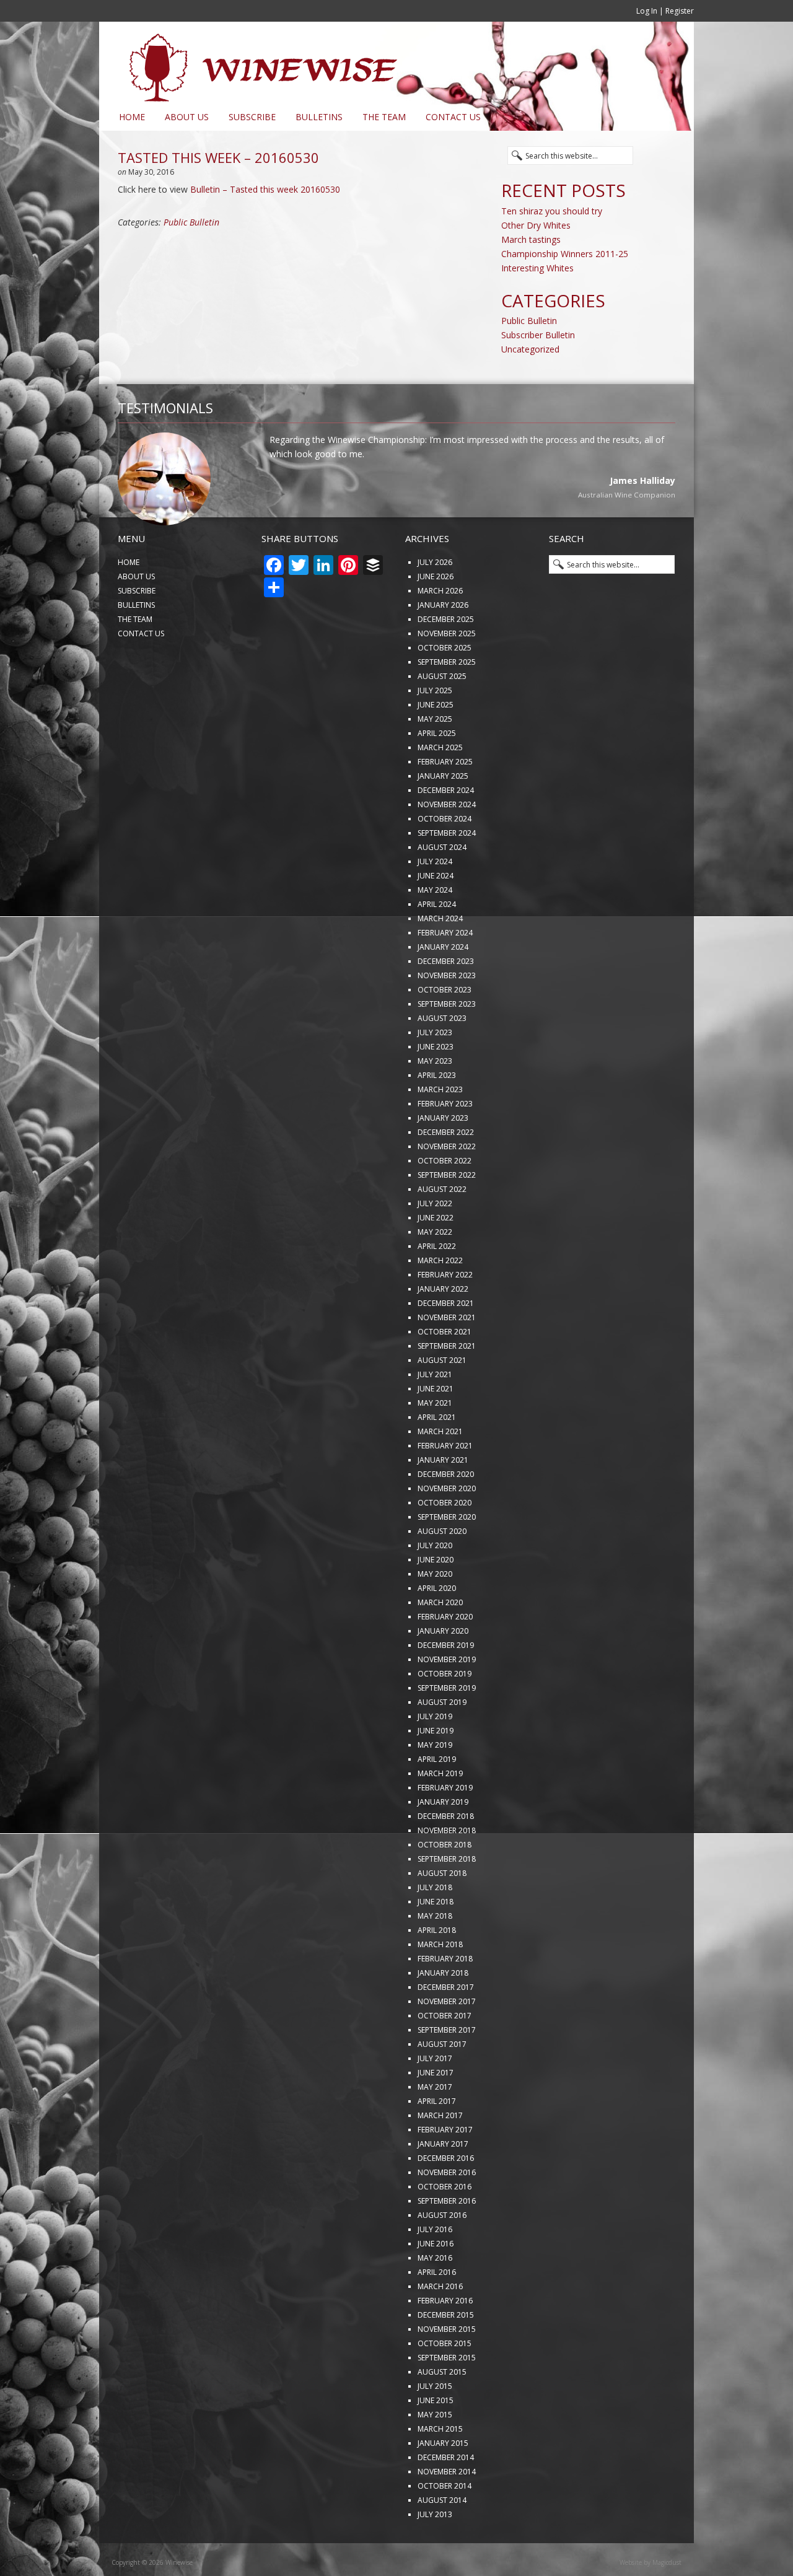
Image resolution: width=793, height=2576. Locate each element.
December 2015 (446, 2356)
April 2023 (437, 1116)
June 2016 (436, 2285)
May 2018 (435, 1957)
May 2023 (435, 1102)
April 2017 (437, 2142)
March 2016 (440, 2327)
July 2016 (435, 2270)
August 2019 (442, 1743)
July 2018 (435, 1928)
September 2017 (447, 2071)
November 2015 (447, 2370)
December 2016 (446, 2199)
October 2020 (445, 1544)
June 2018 (436, 1943)
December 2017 (446, 2028)
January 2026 (443, 646)
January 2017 (443, 2185)
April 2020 (437, 1629)
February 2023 (445, 1145)
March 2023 (440, 1130)
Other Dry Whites (536, 225)
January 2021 (443, 1501)
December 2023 (446, 1002)
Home (132, 117)
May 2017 (435, 2128)
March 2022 (440, 1301)
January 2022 (443, 1330)
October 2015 (445, 2384)
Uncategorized (530, 349)
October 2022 (445, 1202)
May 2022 (435, 1273)
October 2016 (445, 2228)
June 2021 (436, 1430)
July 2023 (435, 1073)
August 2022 (442, 1230)
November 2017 (447, 2042)
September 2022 (447, 1216)
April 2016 (437, 2313)
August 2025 (442, 717)
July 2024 (435, 902)
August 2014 (442, 2541)
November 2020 (447, 1529)
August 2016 (442, 2256)
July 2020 (435, 1586)
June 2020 (436, 1601)
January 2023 (443, 1159)
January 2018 (443, 2014)
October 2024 (445, 860)
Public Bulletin (191, 222)
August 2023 (442, 1059)
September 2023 (447, 1045)
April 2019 (437, 1800)
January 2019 (443, 1843)
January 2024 (443, 988)
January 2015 (443, 2484)
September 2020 (447, 1558)
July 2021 (435, 1415)
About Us (187, 117)
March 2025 (440, 788)
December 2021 (446, 1344)
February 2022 (445, 1316)
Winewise (251, 63)
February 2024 (445, 974)
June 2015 (436, 2441)
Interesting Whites (537, 268)
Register (680, 11)
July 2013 (435, 2555)
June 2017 (436, 2114)
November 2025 (447, 674)
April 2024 (437, 945)
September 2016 (447, 2242)
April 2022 (437, 1287)
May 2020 (435, 1615)
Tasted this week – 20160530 (218, 157)
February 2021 (445, 1487)
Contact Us (453, 117)
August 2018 (442, 1914)
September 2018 (447, 1900)
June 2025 (436, 746)
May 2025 (435, 760)
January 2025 (443, 817)
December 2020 (446, 1515)
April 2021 (437, 1458)
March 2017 (440, 2156)
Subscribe (252, 117)
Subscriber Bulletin (538, 335)
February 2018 (445, 2000)
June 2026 (436, 617)
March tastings (531, 239)
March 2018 (440, 1985)
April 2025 (437, 774)
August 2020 (442, 1572)
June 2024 (436, 917)
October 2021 (445, 1373)
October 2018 (445, 1886)
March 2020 (440, 1643)
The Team (384, 117)
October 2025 (445, 689)
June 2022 (436, 1259)
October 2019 (445, 1715)
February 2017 (445, 2171)
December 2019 (446, 1686)
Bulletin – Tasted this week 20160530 (265, 189)
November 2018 (447, 1871)
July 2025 (435, 731)
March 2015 (440, 2470)
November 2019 (447, 1700)
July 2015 (435, 2427)
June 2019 (436, 1772)
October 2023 (445, 1031)
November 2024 (447, 845)
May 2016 (435, 2299)
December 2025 (446, 660)
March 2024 (440, 959)
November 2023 (447, 1016)
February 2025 (445, 803)
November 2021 (447, 1358)
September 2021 (447, 1387)
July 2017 (435, 2099)
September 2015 (447, 2399)
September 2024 (447, 874)
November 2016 (447, 2213)
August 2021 (442, 1401)
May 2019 (435, 1786)
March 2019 (440, 1814)
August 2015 (442, 2413)
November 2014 (447, 2512)
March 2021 (440, 1472)
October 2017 (445, 2057)
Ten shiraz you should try (552, 211)
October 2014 (445, 2527)
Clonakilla (658, 537)
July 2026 (435, 603)
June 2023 (436, 1088)
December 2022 (446, 1173)
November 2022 (447, 1187)
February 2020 (445, 1658)
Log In (647, 11)
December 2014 (446, 2498)
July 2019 (435, 1757)
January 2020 (443, 1672)
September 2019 (447, 1729)
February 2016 (445, 2342)
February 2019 (445, 1829)
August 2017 (442, 2085)
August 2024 (442, 888)
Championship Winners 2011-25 (565, 254)
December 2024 (446, 831)
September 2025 (447, 703)
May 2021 (435, 1444)
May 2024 (435, 931)
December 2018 (446, 1857)
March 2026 (440, 632)
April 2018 (437, 1971)
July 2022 (435, 1244)
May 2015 (435, 2456)
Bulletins (319, 117)
